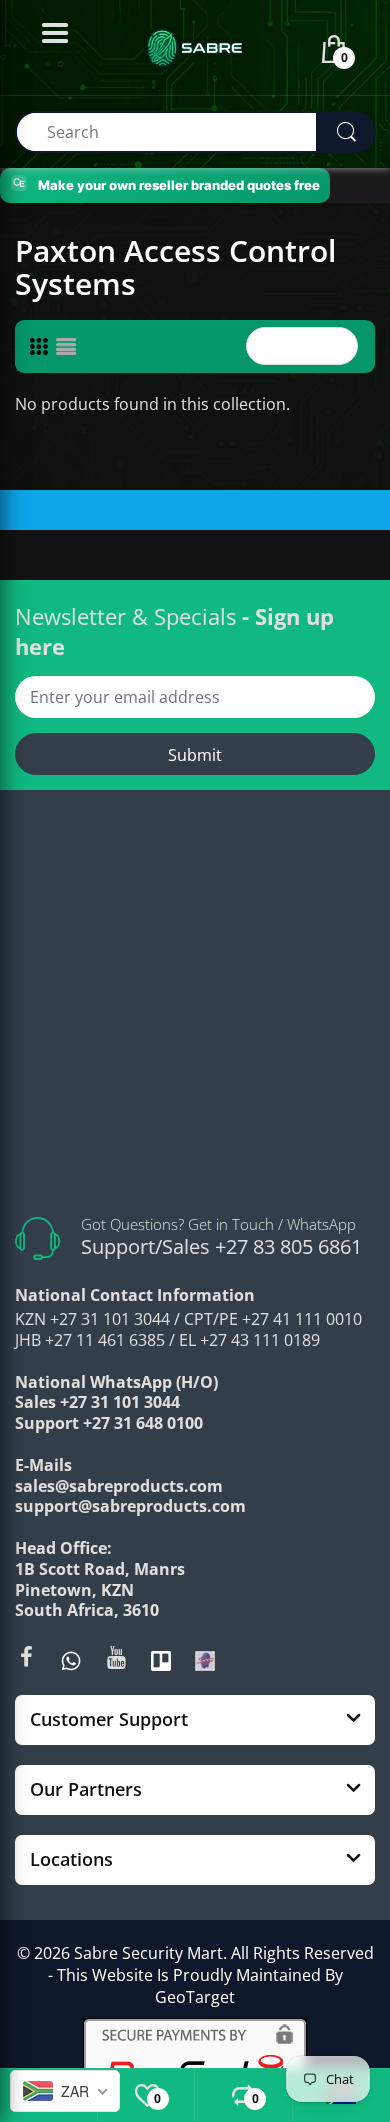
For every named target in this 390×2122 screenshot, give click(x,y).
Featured (296, 346)
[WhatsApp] (71, 1659)
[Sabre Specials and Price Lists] (205, 1659)
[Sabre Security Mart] (195, 1008)
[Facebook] (26, 1657)
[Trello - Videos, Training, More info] (161, 1659)
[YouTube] (116, 1657)
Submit (195, 755)
